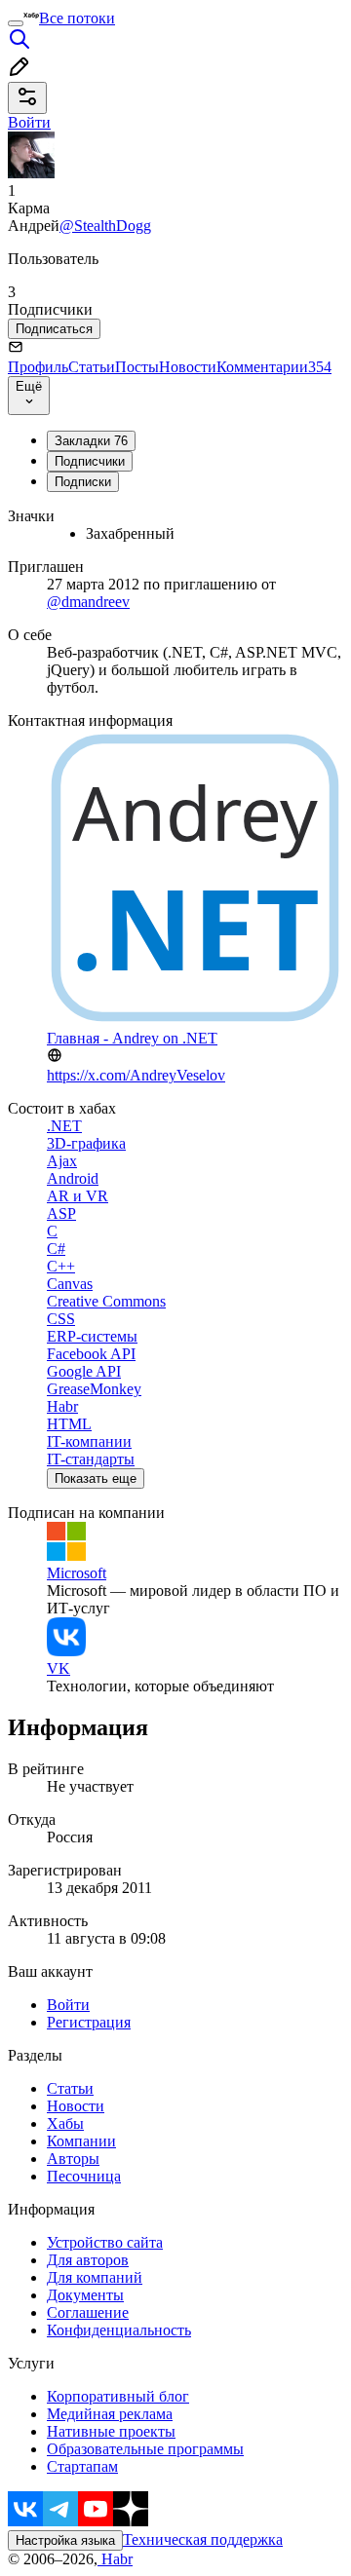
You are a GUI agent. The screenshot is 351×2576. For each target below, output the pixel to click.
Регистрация (89, 2022)
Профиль (38, 367)
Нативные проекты (111, 2431)
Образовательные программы (145, 2449)
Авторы (73, 2159)
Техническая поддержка (203, 2539)
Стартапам (82, 2466)
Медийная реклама (110, 2414)
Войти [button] (29, 122)
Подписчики (90, 461)
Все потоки (77, 18)
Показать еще (96, 1478)
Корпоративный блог (118, 2396)
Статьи (92, 367)
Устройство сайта (105, 2242)
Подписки (83, 482)
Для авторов (88, 2260)
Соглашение (88, 2312)
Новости (188, 367)
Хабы (65, 2123)
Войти (68, 2005)
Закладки (91, 441)
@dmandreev (88, 602)
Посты (137, 367)
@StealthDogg (105, 226)
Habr (115, 2559)
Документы (85, 2295)
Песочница (84, 2176)
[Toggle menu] (16, 23)
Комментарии (274, 367)
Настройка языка (65, 2540)
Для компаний (95, 2277)
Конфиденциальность (119, 2330)
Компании (81, 2141)
